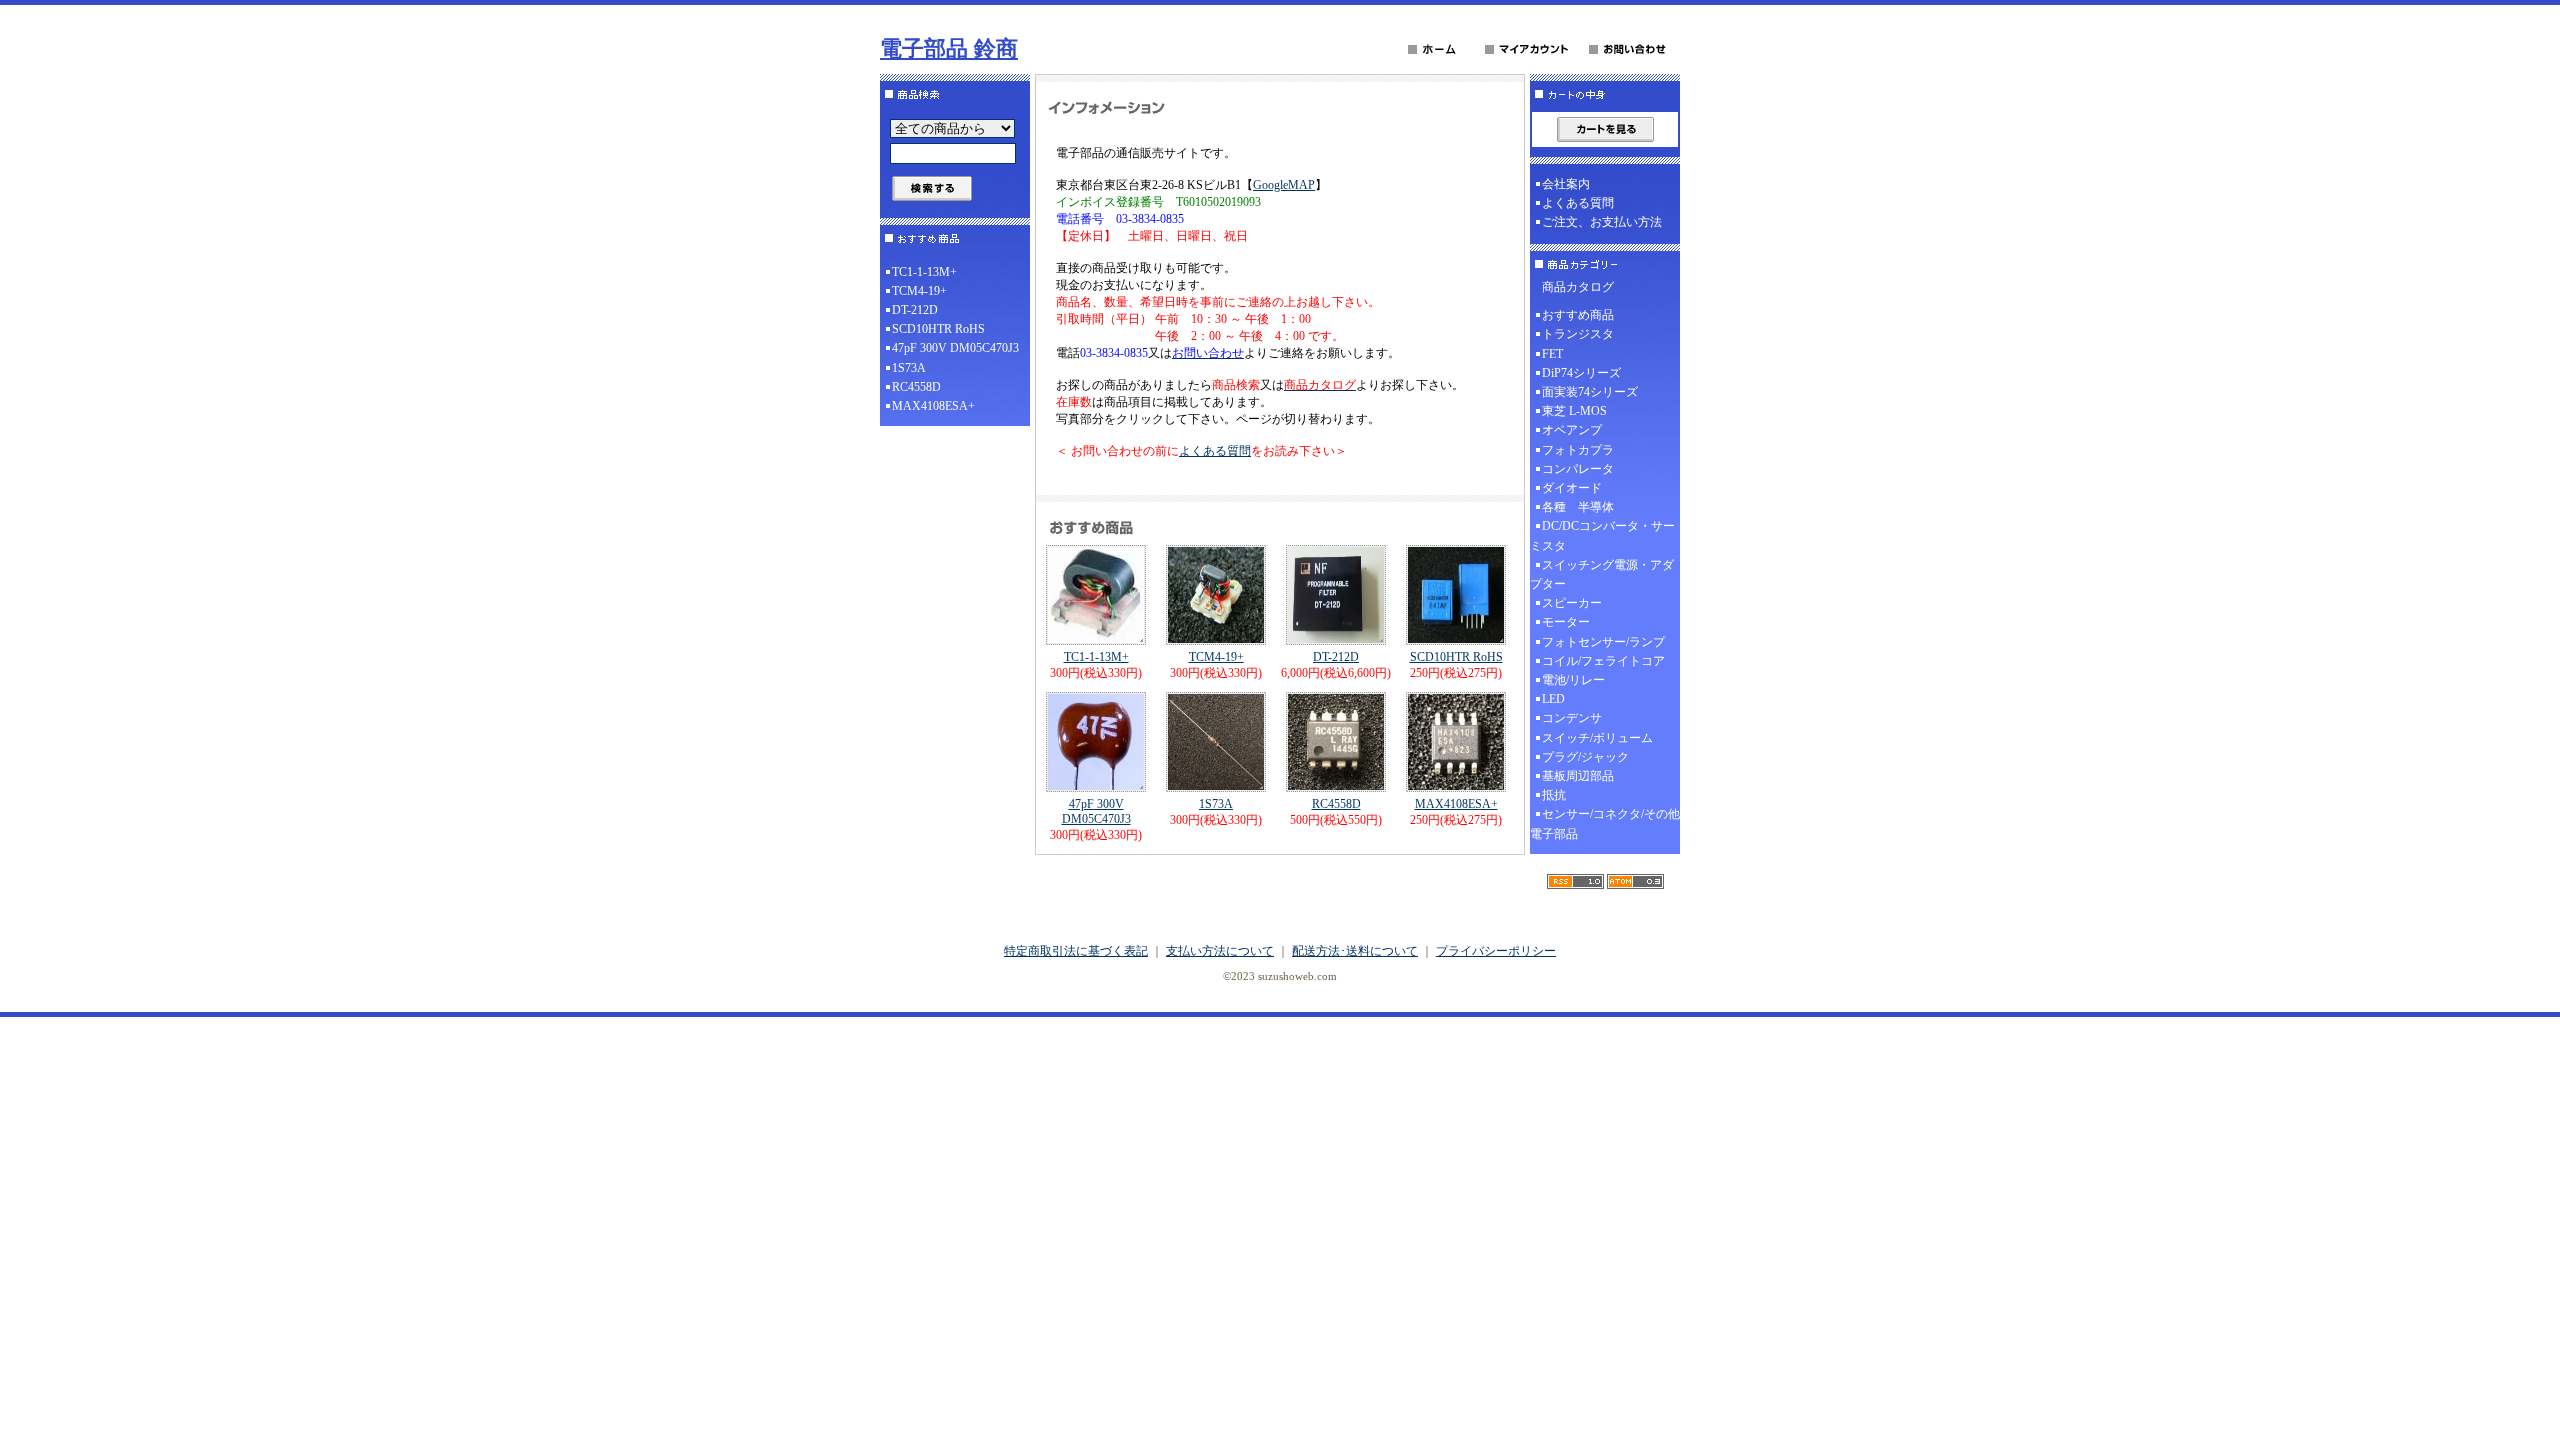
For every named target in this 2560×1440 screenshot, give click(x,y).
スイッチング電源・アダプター (1602, 574)
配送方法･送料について (1355, 951)
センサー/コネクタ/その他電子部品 (1605, 823)
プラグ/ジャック (1585, 757)
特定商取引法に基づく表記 (1076, 951)
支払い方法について (1220, 951)
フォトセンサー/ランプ (1603, 642)
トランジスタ (1578, 334)
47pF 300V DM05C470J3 (955, 348)
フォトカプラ (1578, 450)
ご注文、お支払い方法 (1602, 222)
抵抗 (1554, 795)
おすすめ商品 (1578, 315)
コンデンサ (1572, 718)
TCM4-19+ (919, 291)
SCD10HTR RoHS (938, 329)
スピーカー (1572, 603)
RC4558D (916, 387)
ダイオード (1572, 488)
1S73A (909, 368)
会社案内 (1566, 184)
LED (1553, 699)
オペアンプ (1572, 430)
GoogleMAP (1284, 185)
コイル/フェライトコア (1603, 661)
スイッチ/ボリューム (1597, 738)
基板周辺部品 (1578, 776)
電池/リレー (1573, 680)
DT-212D (915, 310)
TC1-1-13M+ (924, 272)
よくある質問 (1215, 451)
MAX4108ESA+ (933, 406)
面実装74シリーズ (1590, 392)
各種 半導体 (1578, 507)
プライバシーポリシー (1496, 951)
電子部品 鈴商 (949, 48)
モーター (1566, 622)
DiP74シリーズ (1581, 373)
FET (1552, 354)
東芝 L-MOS (1574, 411)
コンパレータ (1578, 469)
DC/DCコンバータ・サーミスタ (1602, 535)
